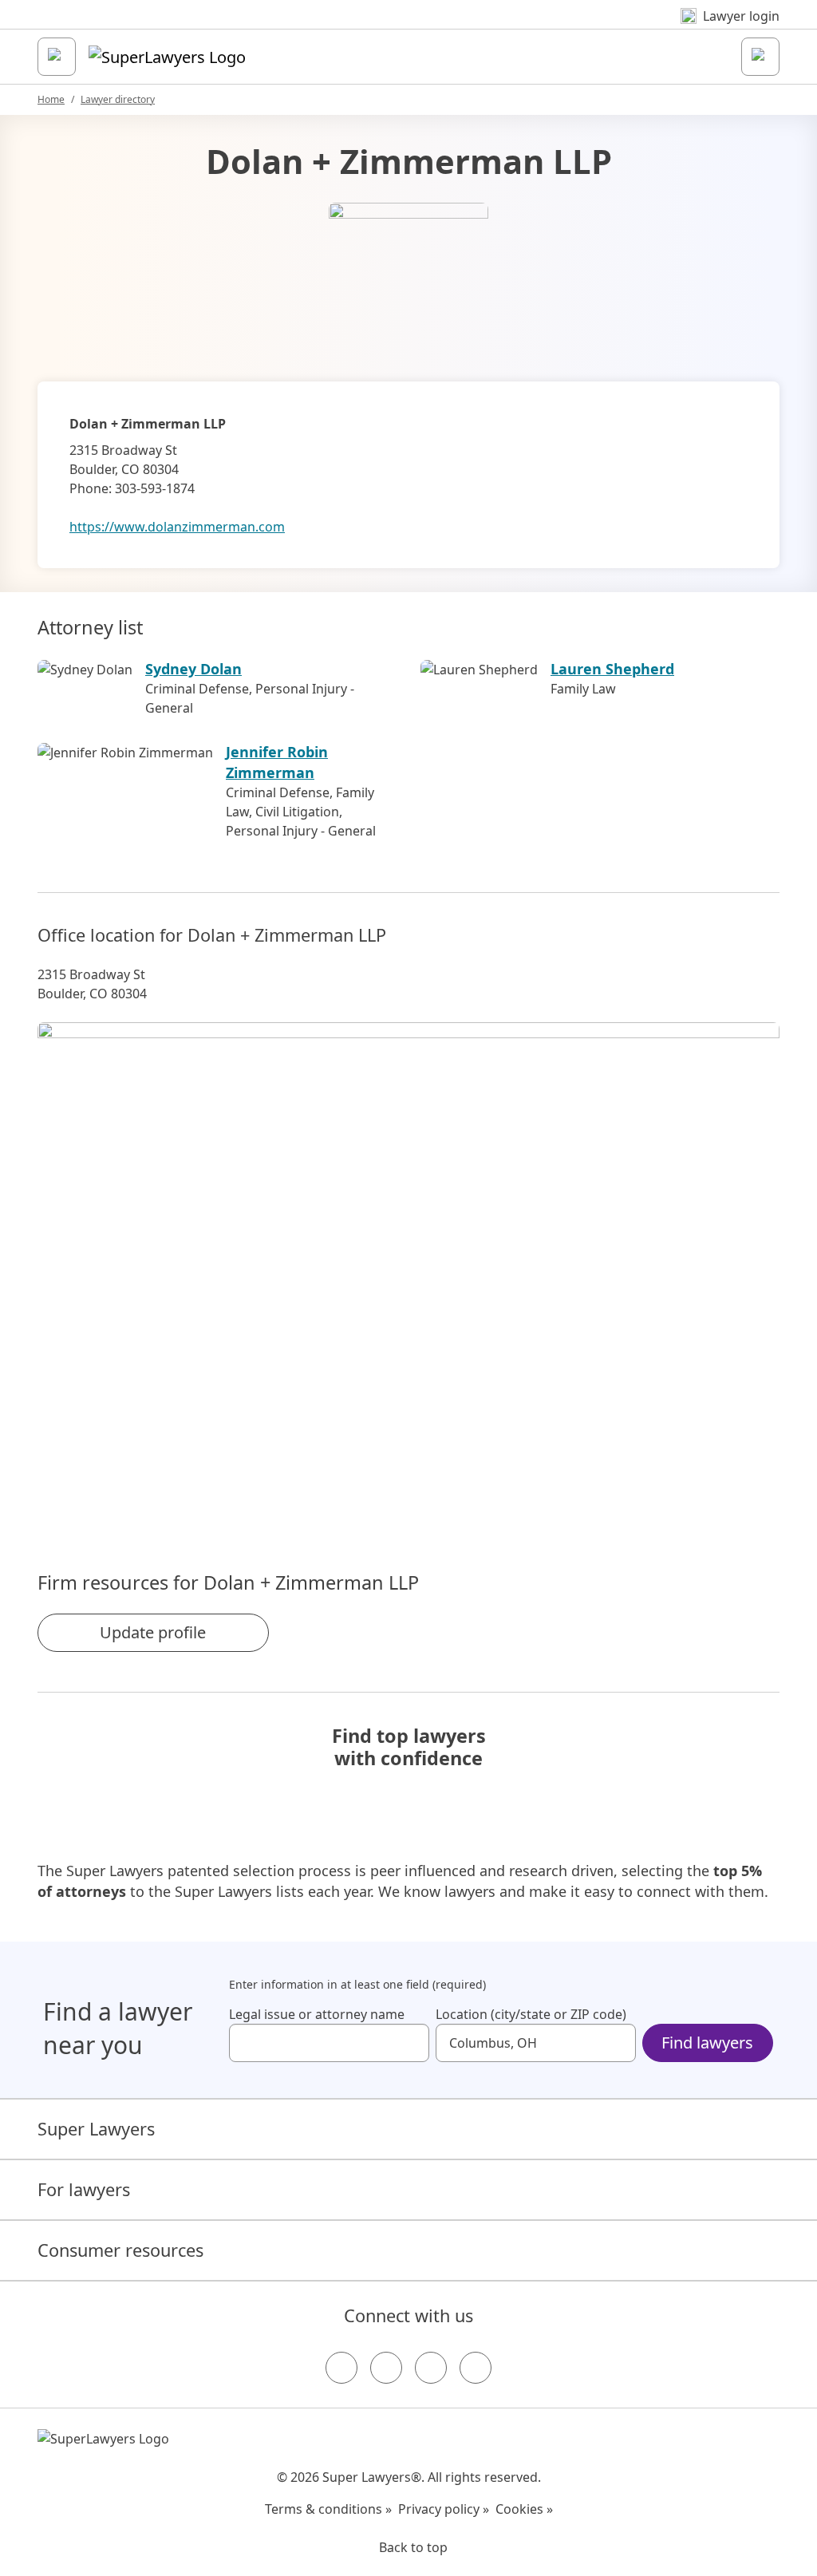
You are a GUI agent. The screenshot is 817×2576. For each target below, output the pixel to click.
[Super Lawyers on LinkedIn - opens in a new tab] (476, 2368)
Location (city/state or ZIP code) (531, 2014)
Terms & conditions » (328, 2509)
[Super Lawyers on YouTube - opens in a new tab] (431, 2368)
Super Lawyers (96, 2129)
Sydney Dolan (193, 669)
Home (51, 99)
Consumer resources (120, 2250)
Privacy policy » (444, 2509)
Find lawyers (707, 2043)
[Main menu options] (57, 57)
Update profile (153, 1632)
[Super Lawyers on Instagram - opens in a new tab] (386, 2368)
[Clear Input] (410, 2043)
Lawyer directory (118, 99)
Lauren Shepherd (612, 669)
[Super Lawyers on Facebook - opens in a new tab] (341, 2368)
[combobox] (329, 2043)
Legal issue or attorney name (317, 2014)
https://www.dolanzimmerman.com (177, 527)
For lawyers (84, 2189)
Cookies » (524, 2509)
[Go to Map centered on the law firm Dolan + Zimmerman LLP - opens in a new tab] (408, 1270)
